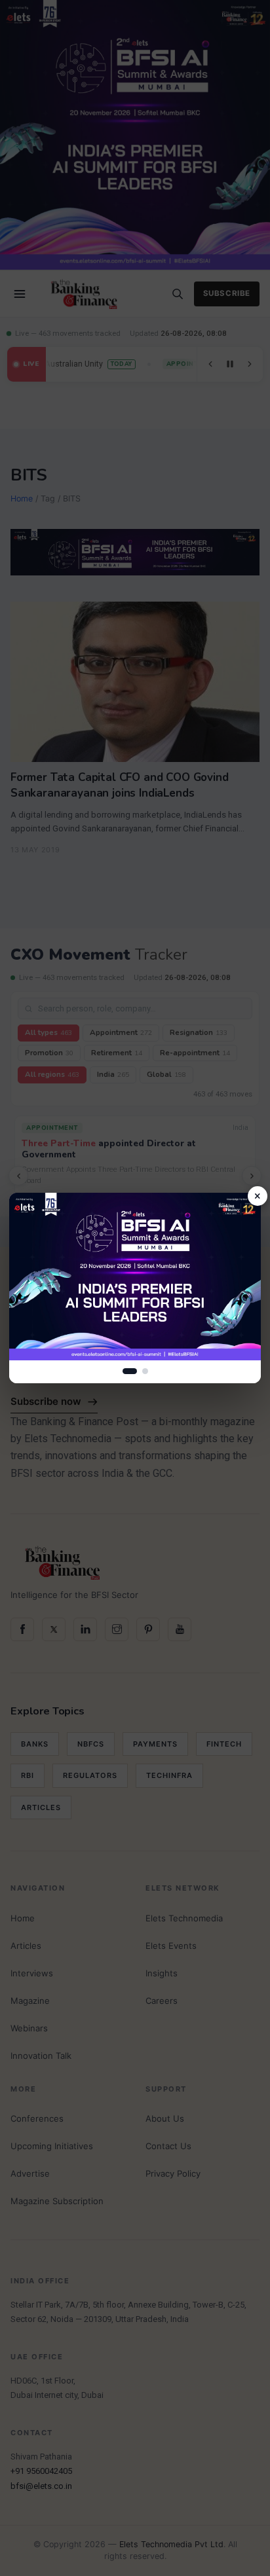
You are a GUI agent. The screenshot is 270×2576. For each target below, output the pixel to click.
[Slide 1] (130, 1371)
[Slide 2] (145, 1371)
